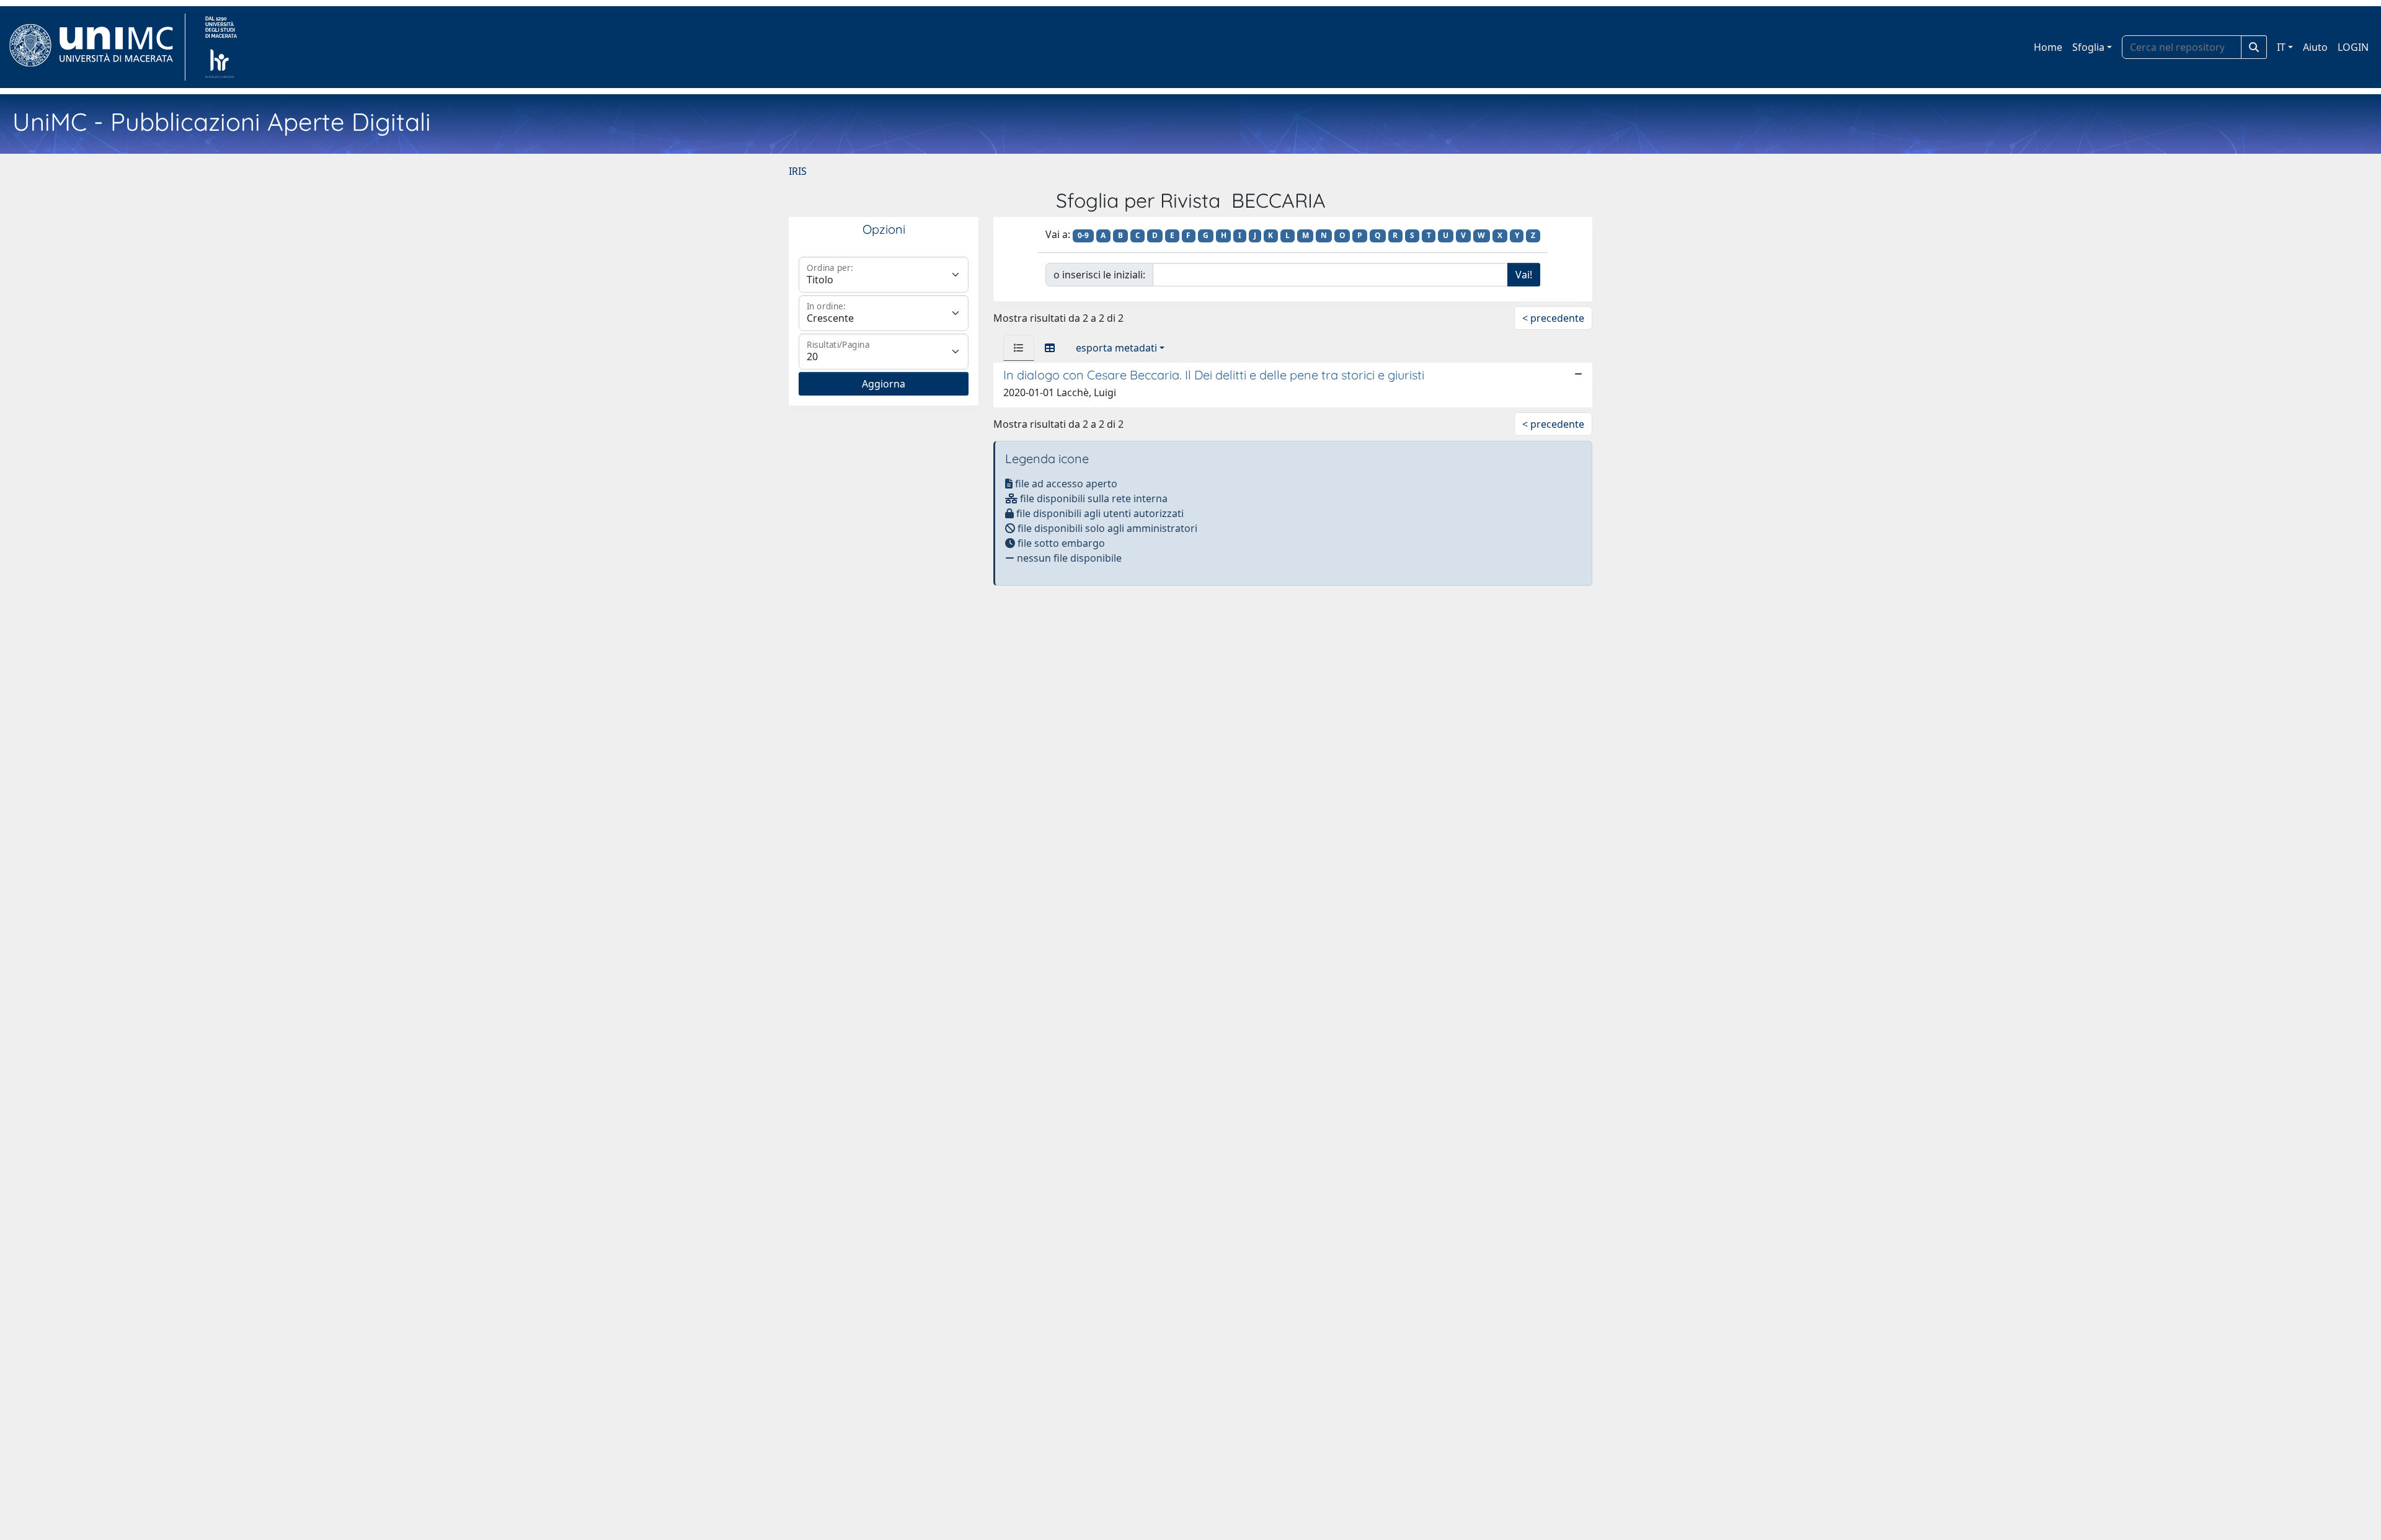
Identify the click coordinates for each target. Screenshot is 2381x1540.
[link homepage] (96, 47)
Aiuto (2315, 47)
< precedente (1553, 318)
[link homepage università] (221, 47)
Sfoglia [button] (2088, 47)
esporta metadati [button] (1116, 348)
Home (2048, 47)
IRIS (798, 171)
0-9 (1083, 235)
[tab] (1019, 348)
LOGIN (2353, 47)
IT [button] (2281, 47)
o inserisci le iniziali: (1099, 275)
